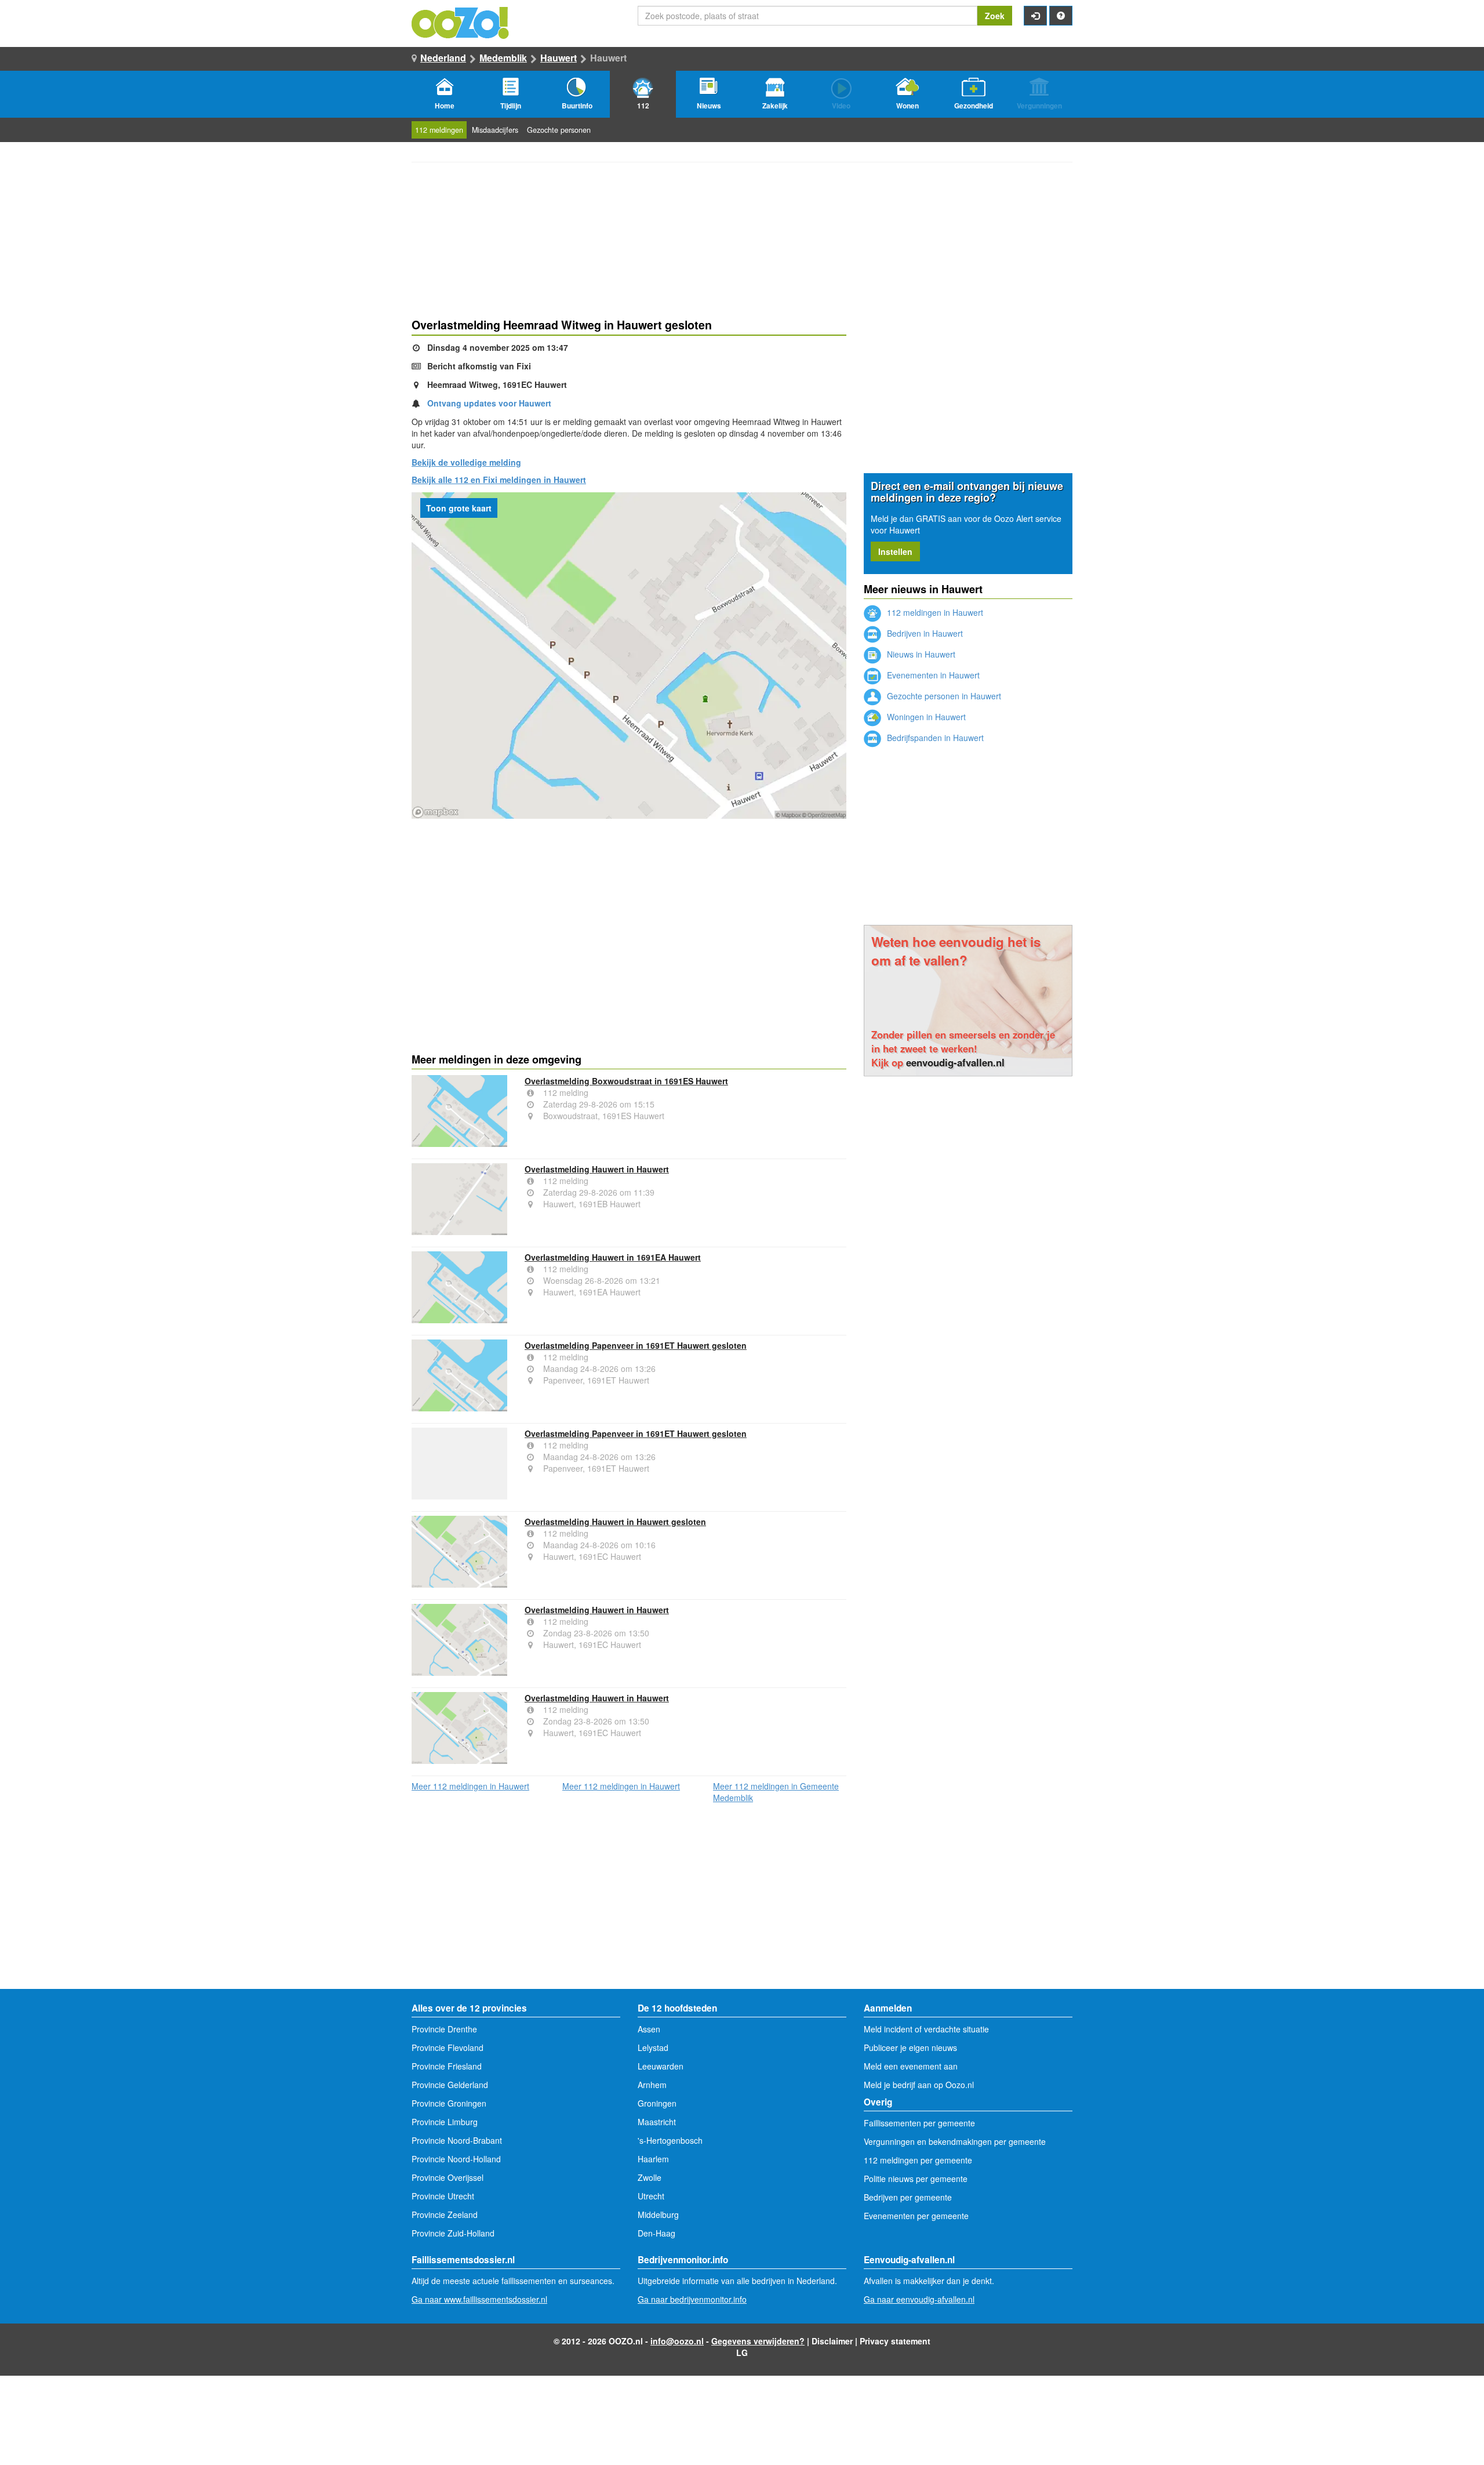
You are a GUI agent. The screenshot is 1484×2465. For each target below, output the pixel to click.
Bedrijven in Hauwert (924, 633)
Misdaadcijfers (495, 130)
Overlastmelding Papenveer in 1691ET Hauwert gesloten (636, 1345)
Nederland (443, 58)
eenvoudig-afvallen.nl (955, 1062)
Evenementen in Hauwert (932, 675)
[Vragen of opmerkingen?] (1061, 16)
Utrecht (651, 2196)
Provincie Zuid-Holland (453, 2233)
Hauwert (559, 58)
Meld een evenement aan (911, 2066)
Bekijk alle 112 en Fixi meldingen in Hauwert (499, 480)
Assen (649, 2029)
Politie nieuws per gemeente (916, 2179)
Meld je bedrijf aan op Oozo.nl (919, 2085)
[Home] (461, 21)
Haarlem (653, 2159)
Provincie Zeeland (445, 2214)
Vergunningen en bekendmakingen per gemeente (955, 2141)
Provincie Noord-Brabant (457, 2140)
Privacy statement (895, 2341)
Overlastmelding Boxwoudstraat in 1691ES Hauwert (626, 1081)
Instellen (895, 551)
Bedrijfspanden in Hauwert (934, 738)
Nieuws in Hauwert (920, 654)
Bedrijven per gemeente (908, 2197)
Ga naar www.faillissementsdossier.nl (479, 2299)
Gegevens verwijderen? (758, 2341)
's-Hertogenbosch (670, 2140)
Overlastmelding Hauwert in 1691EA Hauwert (613, 1257)
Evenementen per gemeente (916, 2216)
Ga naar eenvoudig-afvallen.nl (919, 2299)
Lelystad (653, 2047)
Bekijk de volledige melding (466, 462)
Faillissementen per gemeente (919, 2123)
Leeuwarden (661, 2066)
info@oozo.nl (677, 2341)
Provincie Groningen (449, 2103)
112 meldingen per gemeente (918, 2160)
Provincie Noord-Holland (456, 2159)
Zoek (995, 16)
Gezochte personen (559, 130)
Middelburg (658, 2214)
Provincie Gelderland (450, 2085)
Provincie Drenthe (444, 2029)
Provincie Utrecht (443, 2196)
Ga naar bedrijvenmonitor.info (692, 2299)
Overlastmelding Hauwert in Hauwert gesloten (615, 1522)
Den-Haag (656, 2233)
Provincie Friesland (447, 2066)
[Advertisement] (629, 912)
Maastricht (657, 2122)
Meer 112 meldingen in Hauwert (470, 1786)
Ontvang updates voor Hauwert (489, 403)
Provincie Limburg (445, 2122)
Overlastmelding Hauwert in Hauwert (597, 1169)
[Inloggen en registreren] (1035, 16)
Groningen (657, 2103)
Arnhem (652, 2085)
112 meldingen (439, 130)
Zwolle (650, 2177)
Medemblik (503, 58)
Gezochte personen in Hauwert (943, 696)
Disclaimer (832, 2341)
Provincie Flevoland (448, 2047)
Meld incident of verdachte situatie (926, 2029)
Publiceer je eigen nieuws (910, 2047)
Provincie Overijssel (448, 2177)
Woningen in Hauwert (925, 717)
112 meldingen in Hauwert (934, 612)
